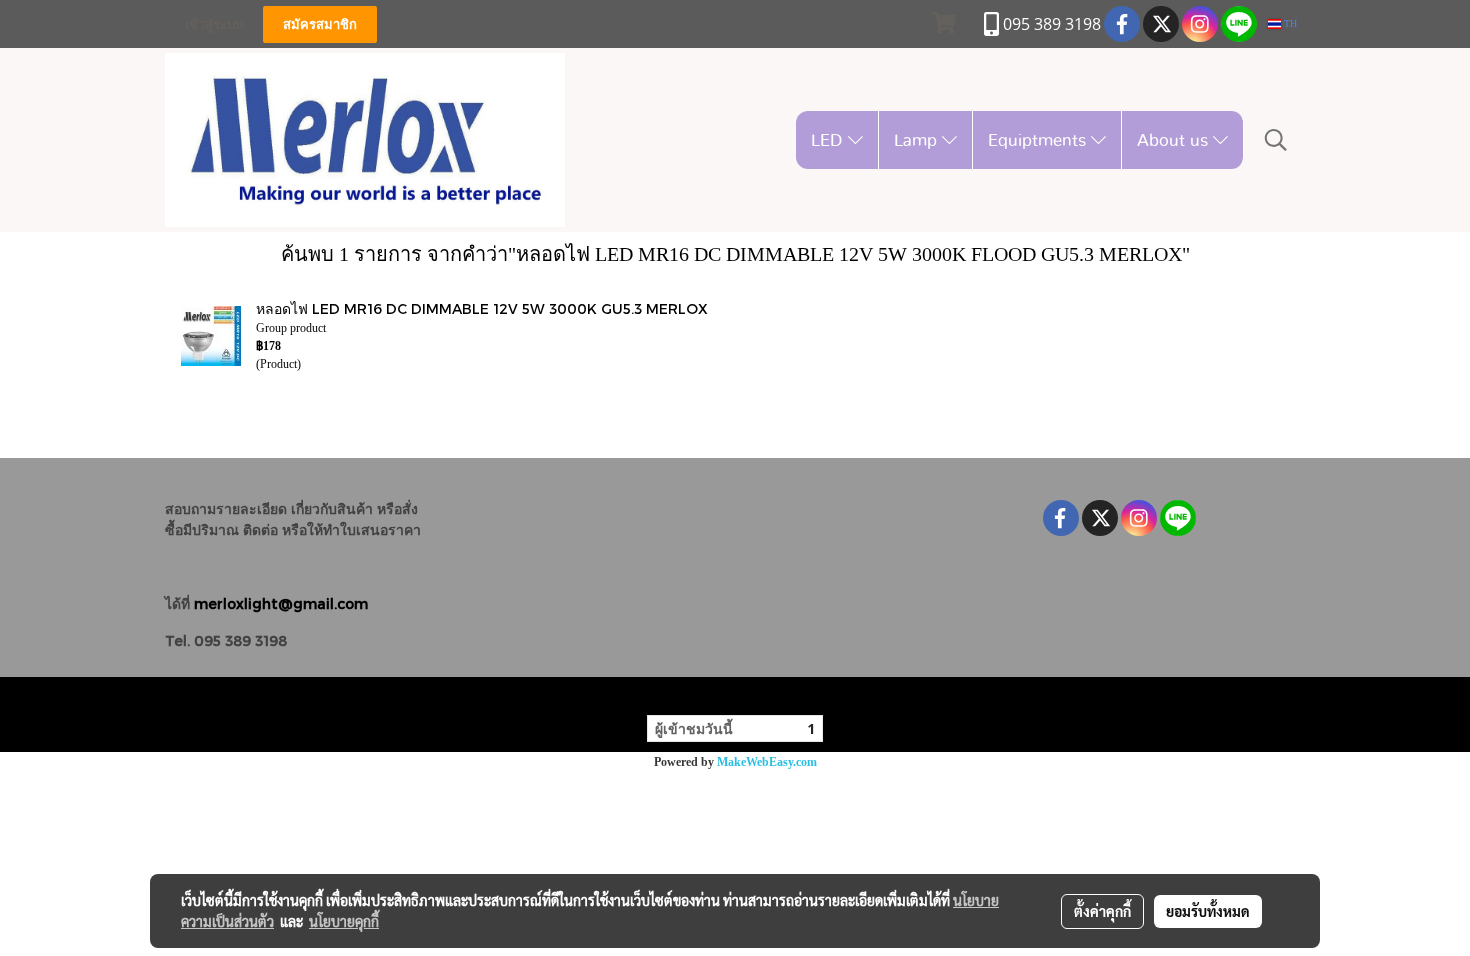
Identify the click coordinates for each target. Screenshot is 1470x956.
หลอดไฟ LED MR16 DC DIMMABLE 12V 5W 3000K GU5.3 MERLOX (482, 308)
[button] (1276, 140)
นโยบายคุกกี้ (344, 921)
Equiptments (1039, 139)
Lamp (918, 139)
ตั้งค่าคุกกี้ (1102, 911)
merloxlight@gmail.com (281, 603)
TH (1289, 23)
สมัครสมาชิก (320, 24)
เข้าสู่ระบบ (214, 24)
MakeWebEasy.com (767, 762)
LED (829, 139)
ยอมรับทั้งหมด (1208, 911)
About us (1175, 139)
